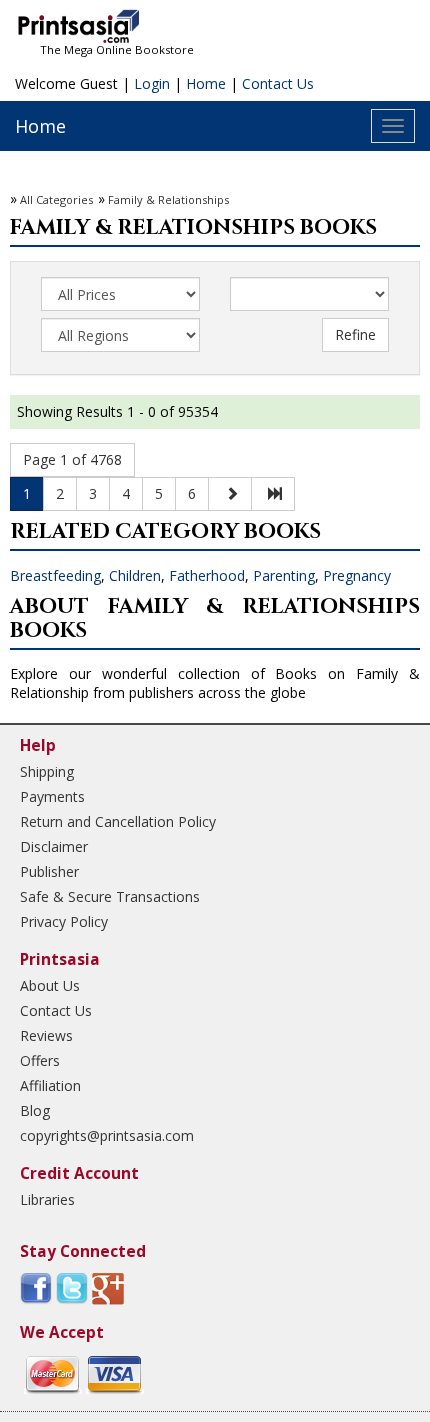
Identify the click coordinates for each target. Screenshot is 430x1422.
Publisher (49, 871)
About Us (50, 985)
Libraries (47, 1199)
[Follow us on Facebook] (36, 1287)
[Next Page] (230, 494)
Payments (52, 796)
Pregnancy (357, 575)
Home (206, 83)
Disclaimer (54, 846)
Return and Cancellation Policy (118, 821)
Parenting (284, 575)
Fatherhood (207, 575)
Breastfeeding (55, 575)
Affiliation (50, 1085)
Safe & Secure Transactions (110, 896)
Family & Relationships (168, 199)
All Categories (56, 199)
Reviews (46, 1035)
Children (135, 575)
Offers (40, 1060)
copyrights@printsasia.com (107, 1135)
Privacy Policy (64, 921)
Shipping (47, 771)
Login (152, 83)
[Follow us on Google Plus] (108, 1287)
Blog (35, 1110)
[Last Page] (273, 494)
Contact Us (278, 83)
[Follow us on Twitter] (72, 1287)
